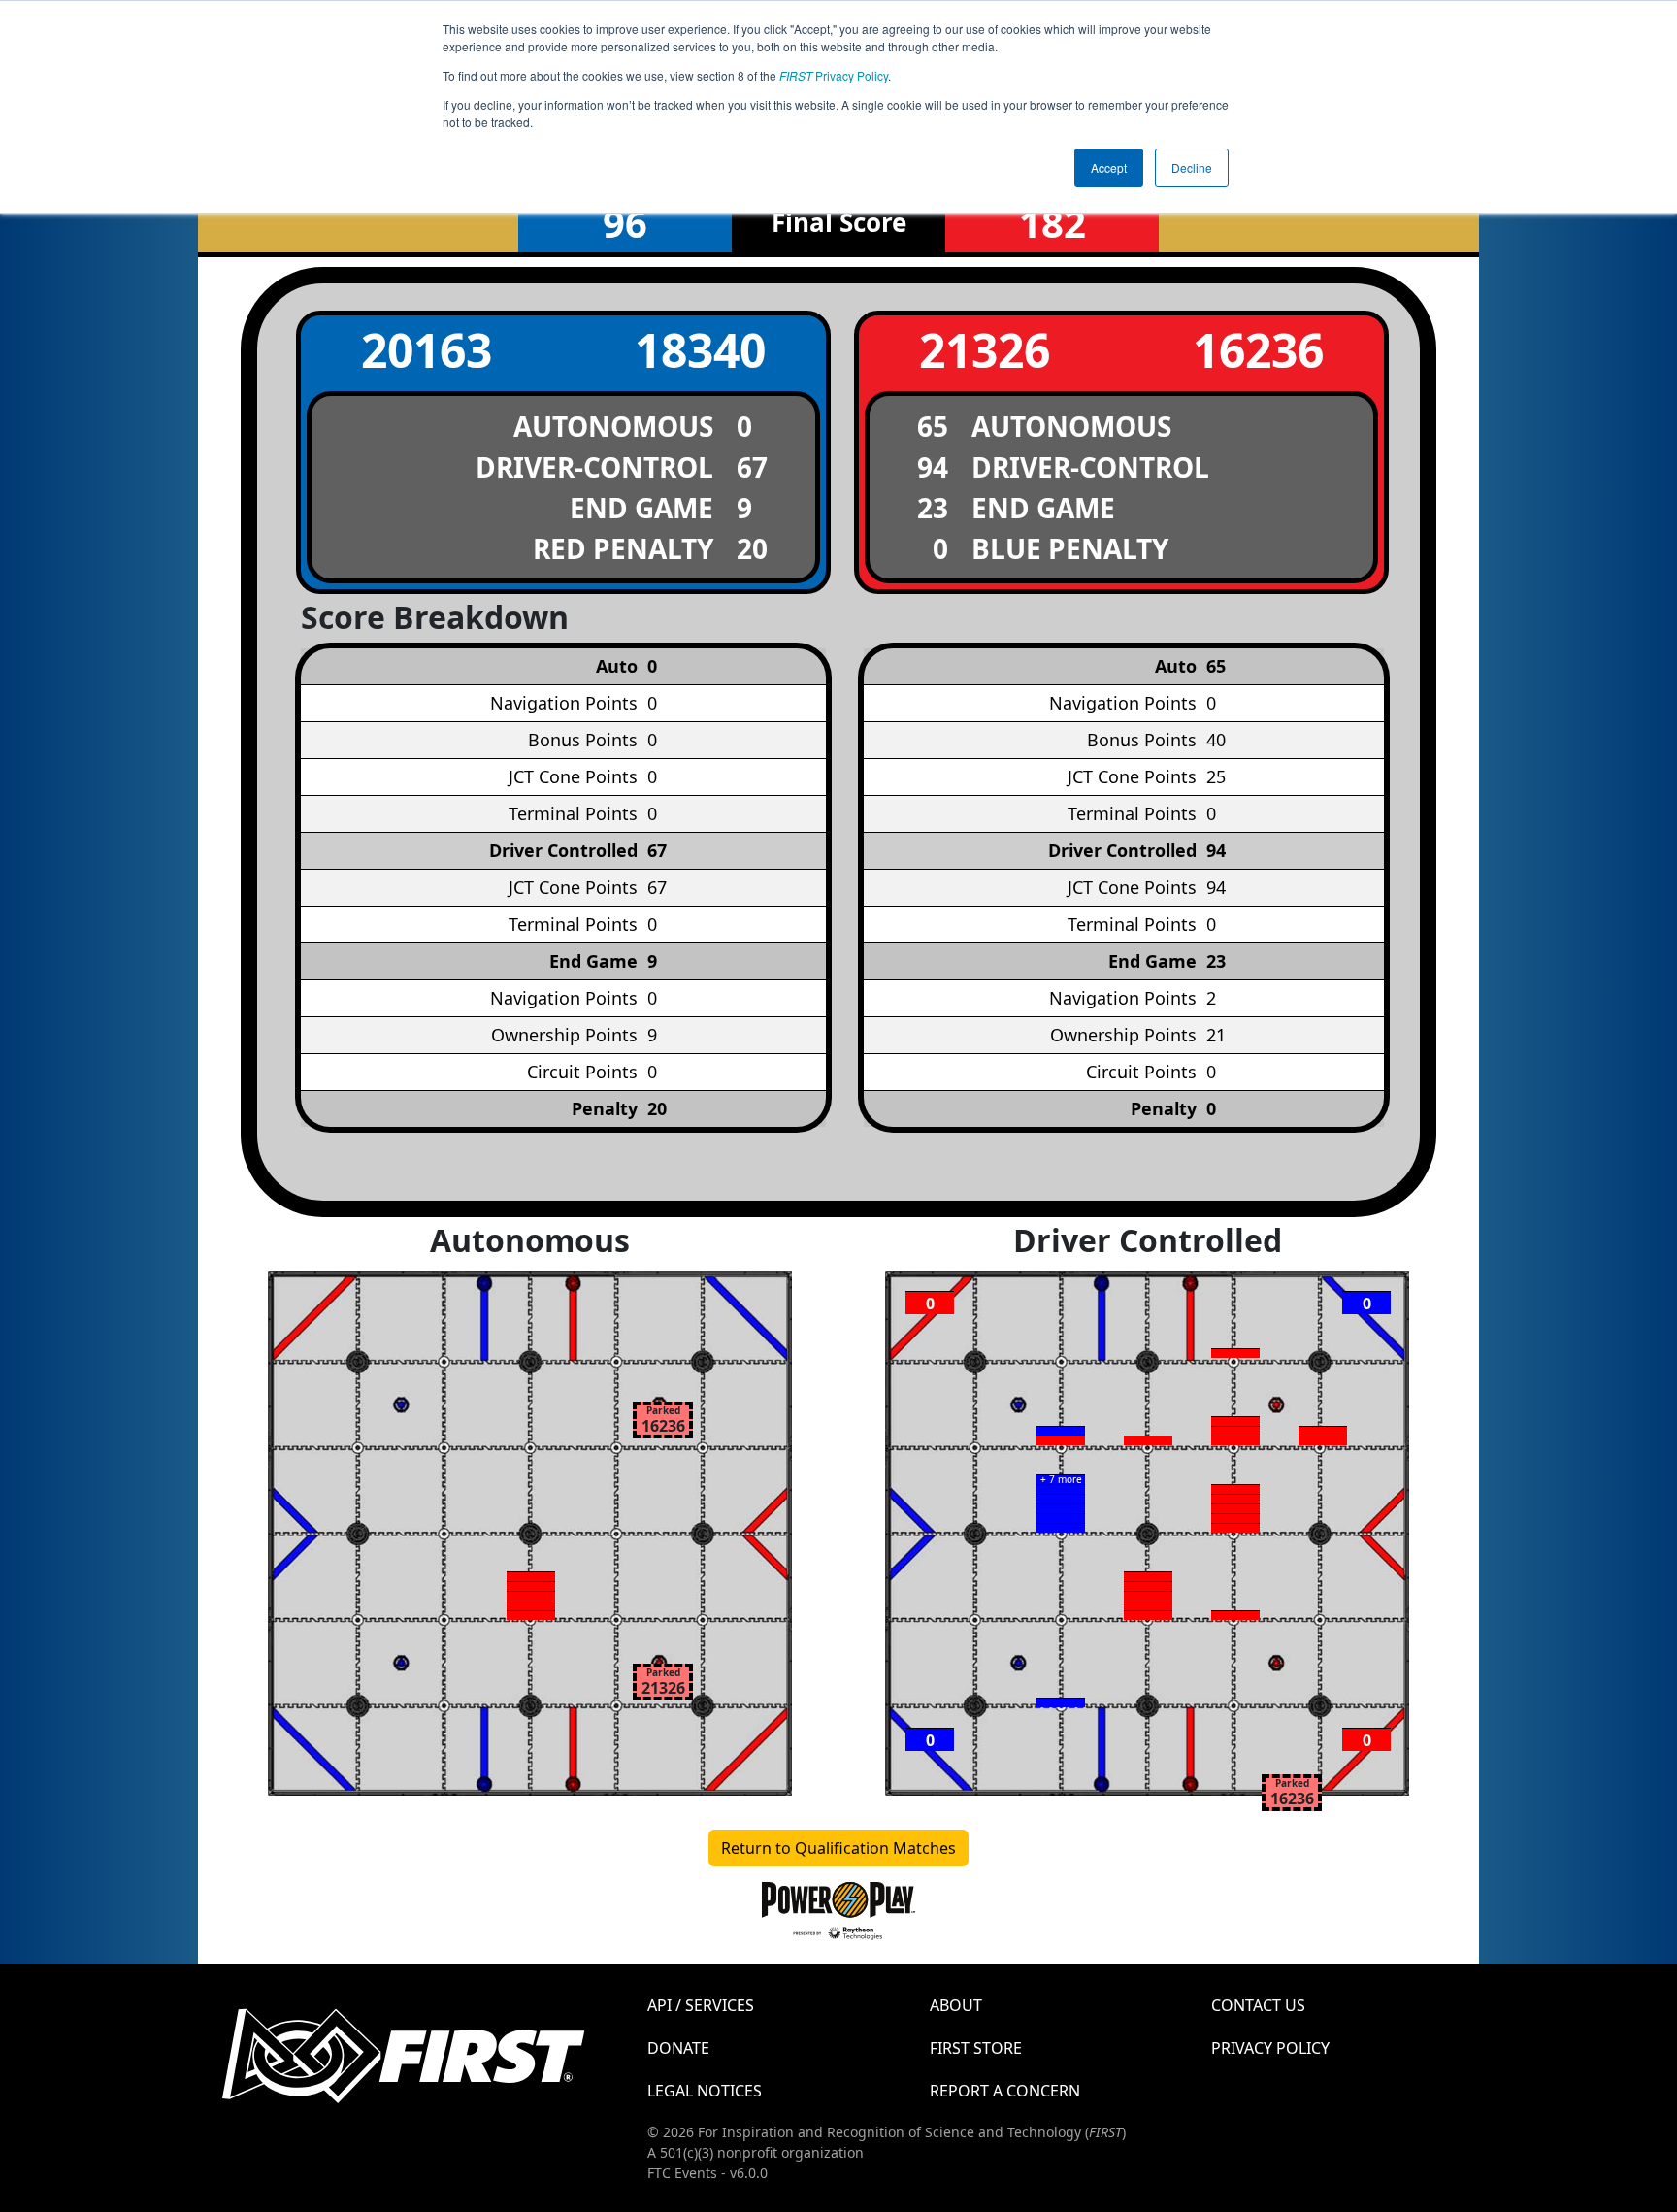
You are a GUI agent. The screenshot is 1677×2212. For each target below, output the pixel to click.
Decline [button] (1192, 167)
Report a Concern (1005, 2091)
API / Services (701, 2005)
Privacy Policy (834, 75)
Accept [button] (1109, 167)
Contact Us (1258, 2005)
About (956, 2005)
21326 (985, 350)
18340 (700, 350)
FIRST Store (976, 2048)
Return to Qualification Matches (838, 1848)
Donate (678, 2048)
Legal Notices (705, 2091)
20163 (427, 350)
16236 (1258, 350)
